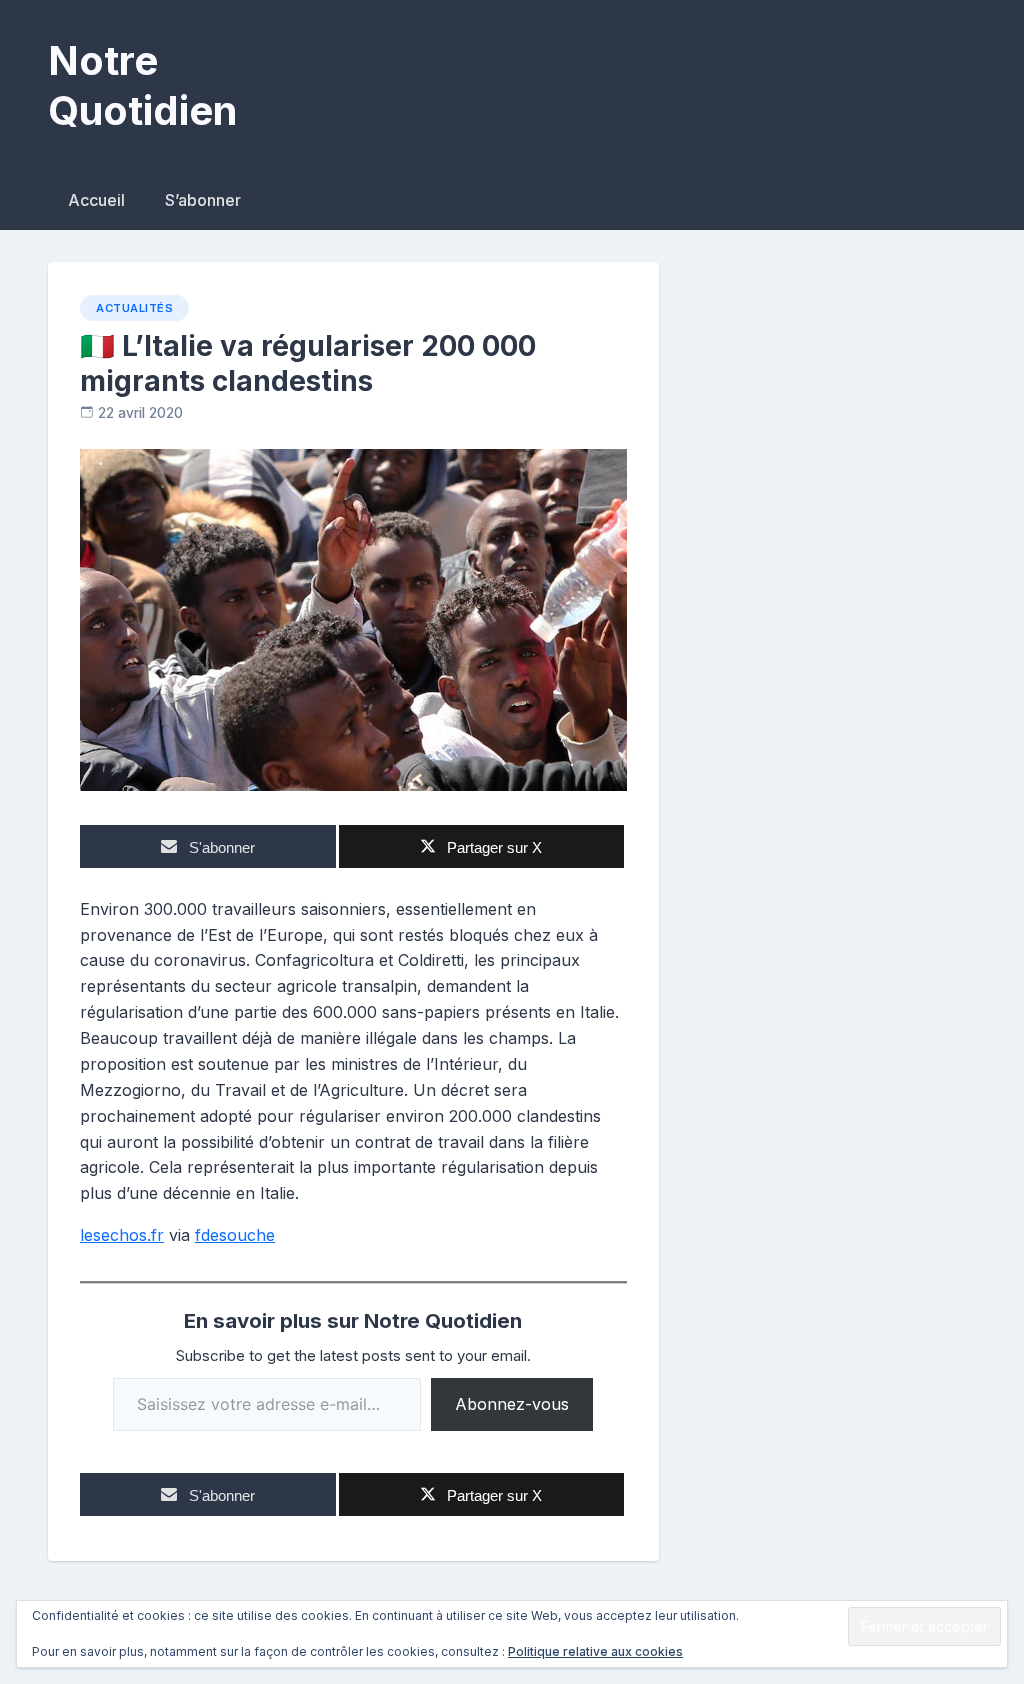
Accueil (96, 200)
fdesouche (235, 1235)
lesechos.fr (122, 1235)
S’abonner (203, 200)
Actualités (134, 308)
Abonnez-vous (512, 1404)
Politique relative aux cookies (595, 1651)
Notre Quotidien (142, 85)
